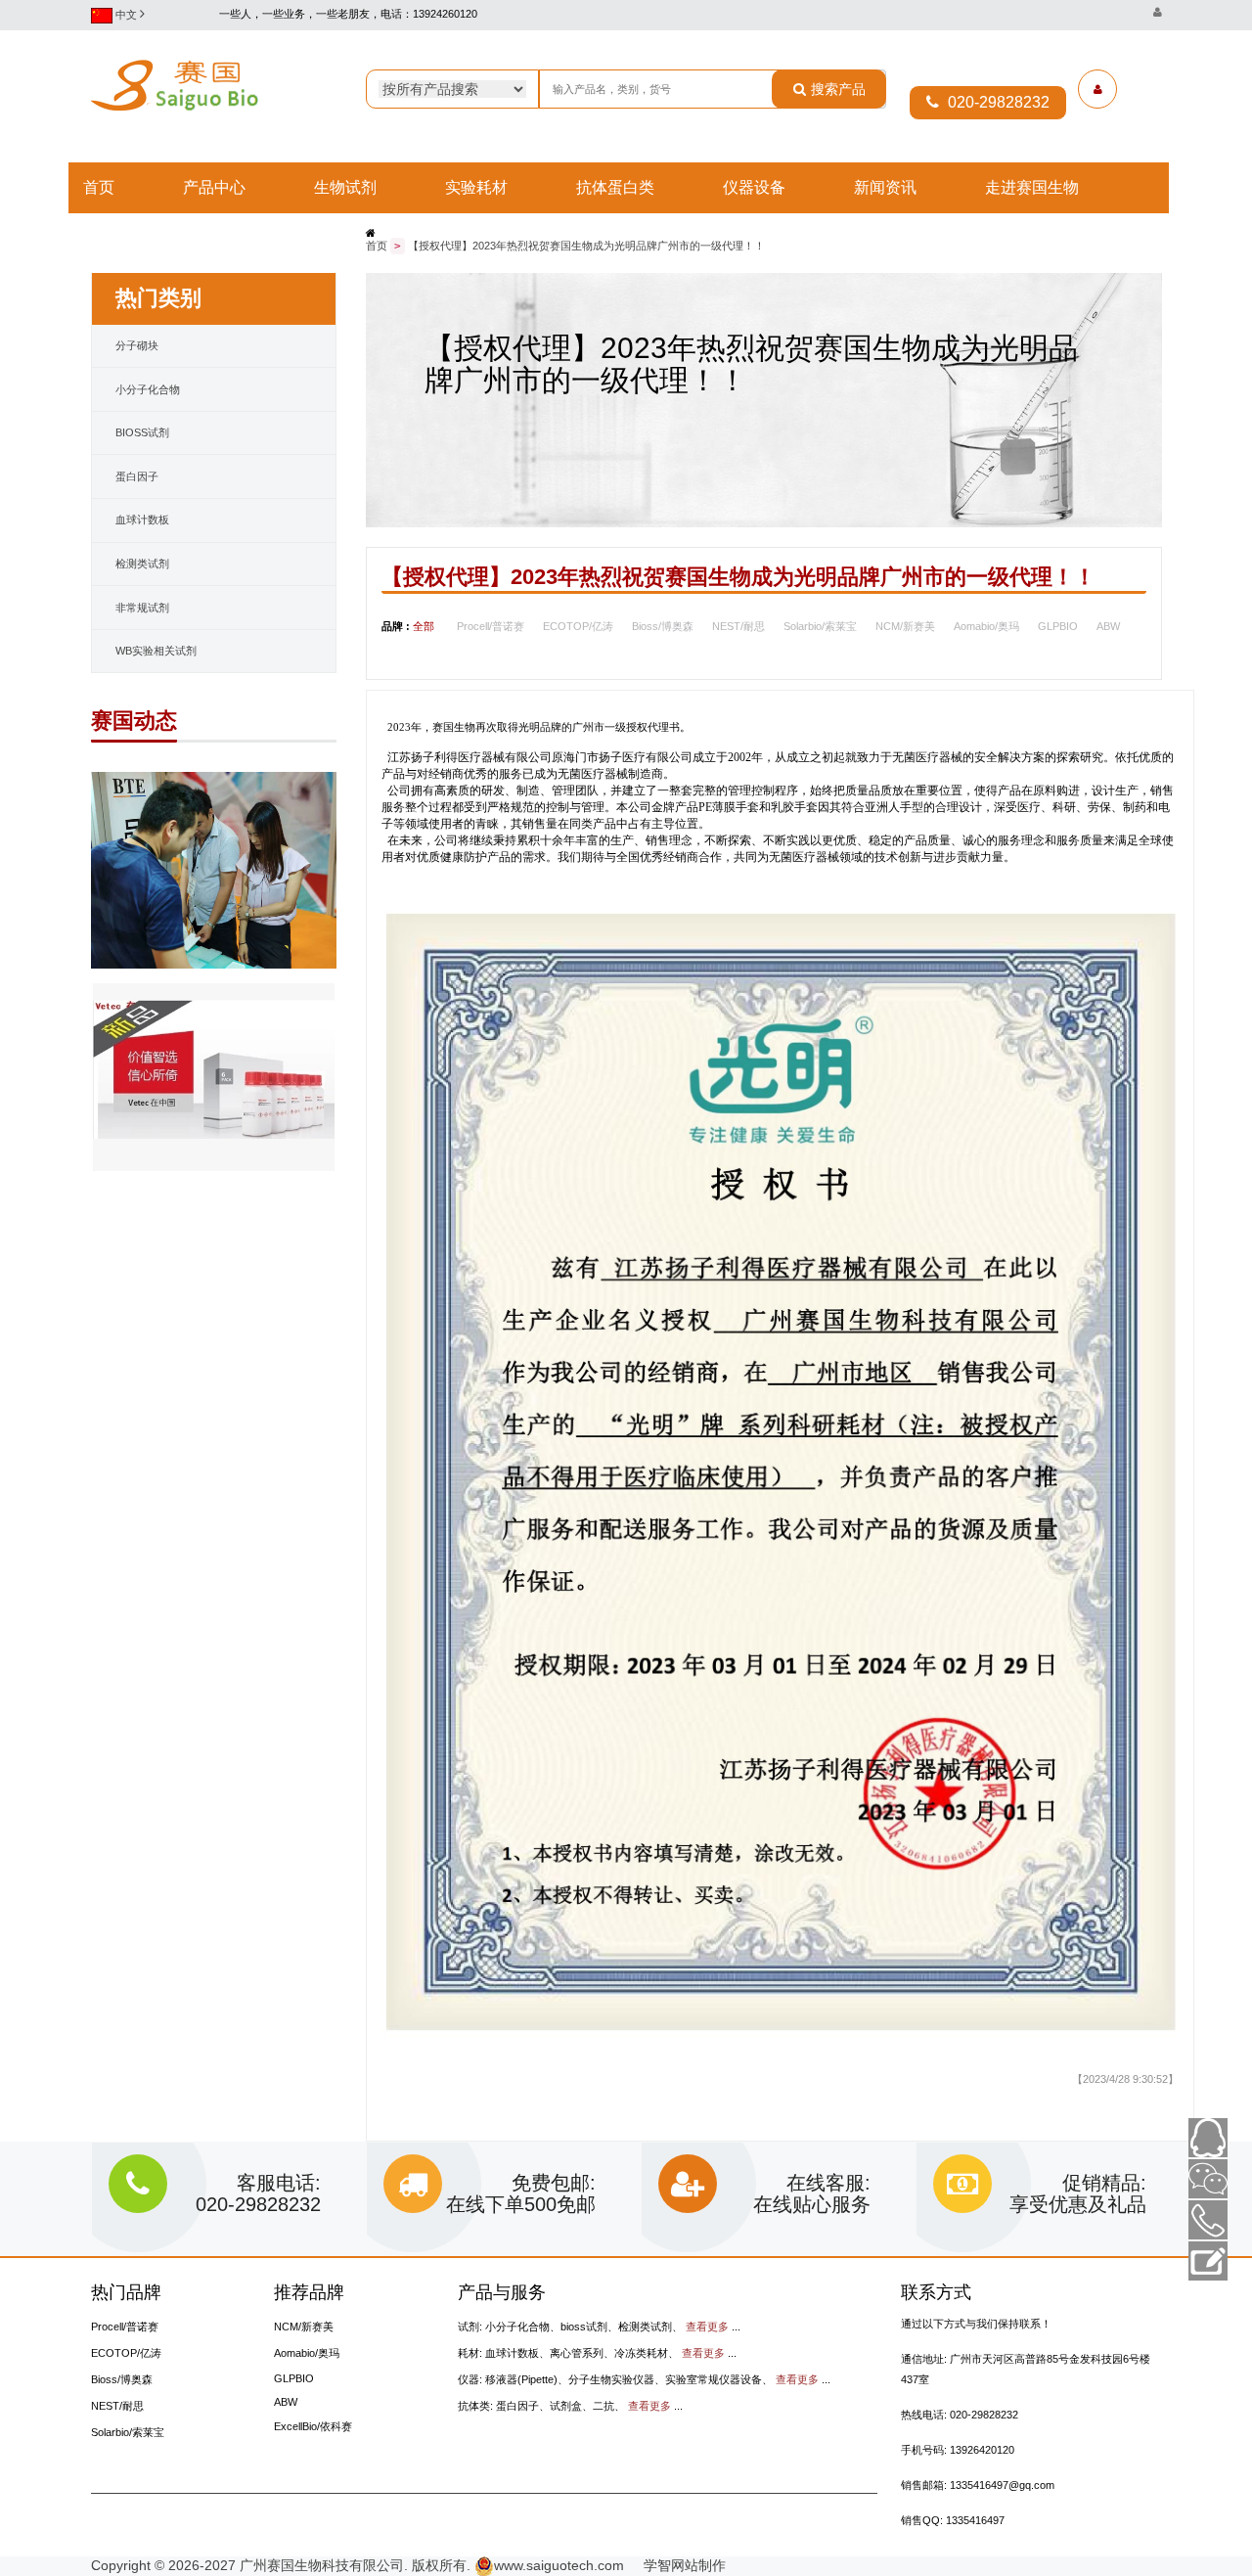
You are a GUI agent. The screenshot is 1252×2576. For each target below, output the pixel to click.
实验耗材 (476, 188)
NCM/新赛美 (905, 626)
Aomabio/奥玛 (986, 626)
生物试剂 (345, 188)
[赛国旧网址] (1158, 12)
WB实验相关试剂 (156, 651)
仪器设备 (754, 188)
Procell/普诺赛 (491, 626)
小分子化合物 (148, 389)
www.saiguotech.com (559, 2565)
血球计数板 (142, 520)
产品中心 (214, 188)
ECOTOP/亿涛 (578, 626)
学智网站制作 (677, 2565)
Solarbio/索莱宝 (820, 626)
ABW (1108, 626)
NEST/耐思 (738, 626)
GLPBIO (1058, 626)
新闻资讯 (885, 188)
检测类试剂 (142, 564)
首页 (99, 188)
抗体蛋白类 (615, 188)
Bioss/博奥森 (663, 626)
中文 (126, 15)
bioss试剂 (142, 432)
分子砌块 (137, 345)
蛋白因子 (137, 476)
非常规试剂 (142, 608)
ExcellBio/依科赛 (313, 2426)
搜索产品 (838, 89)
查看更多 (707, 2327)
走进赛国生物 (1032, 188)
